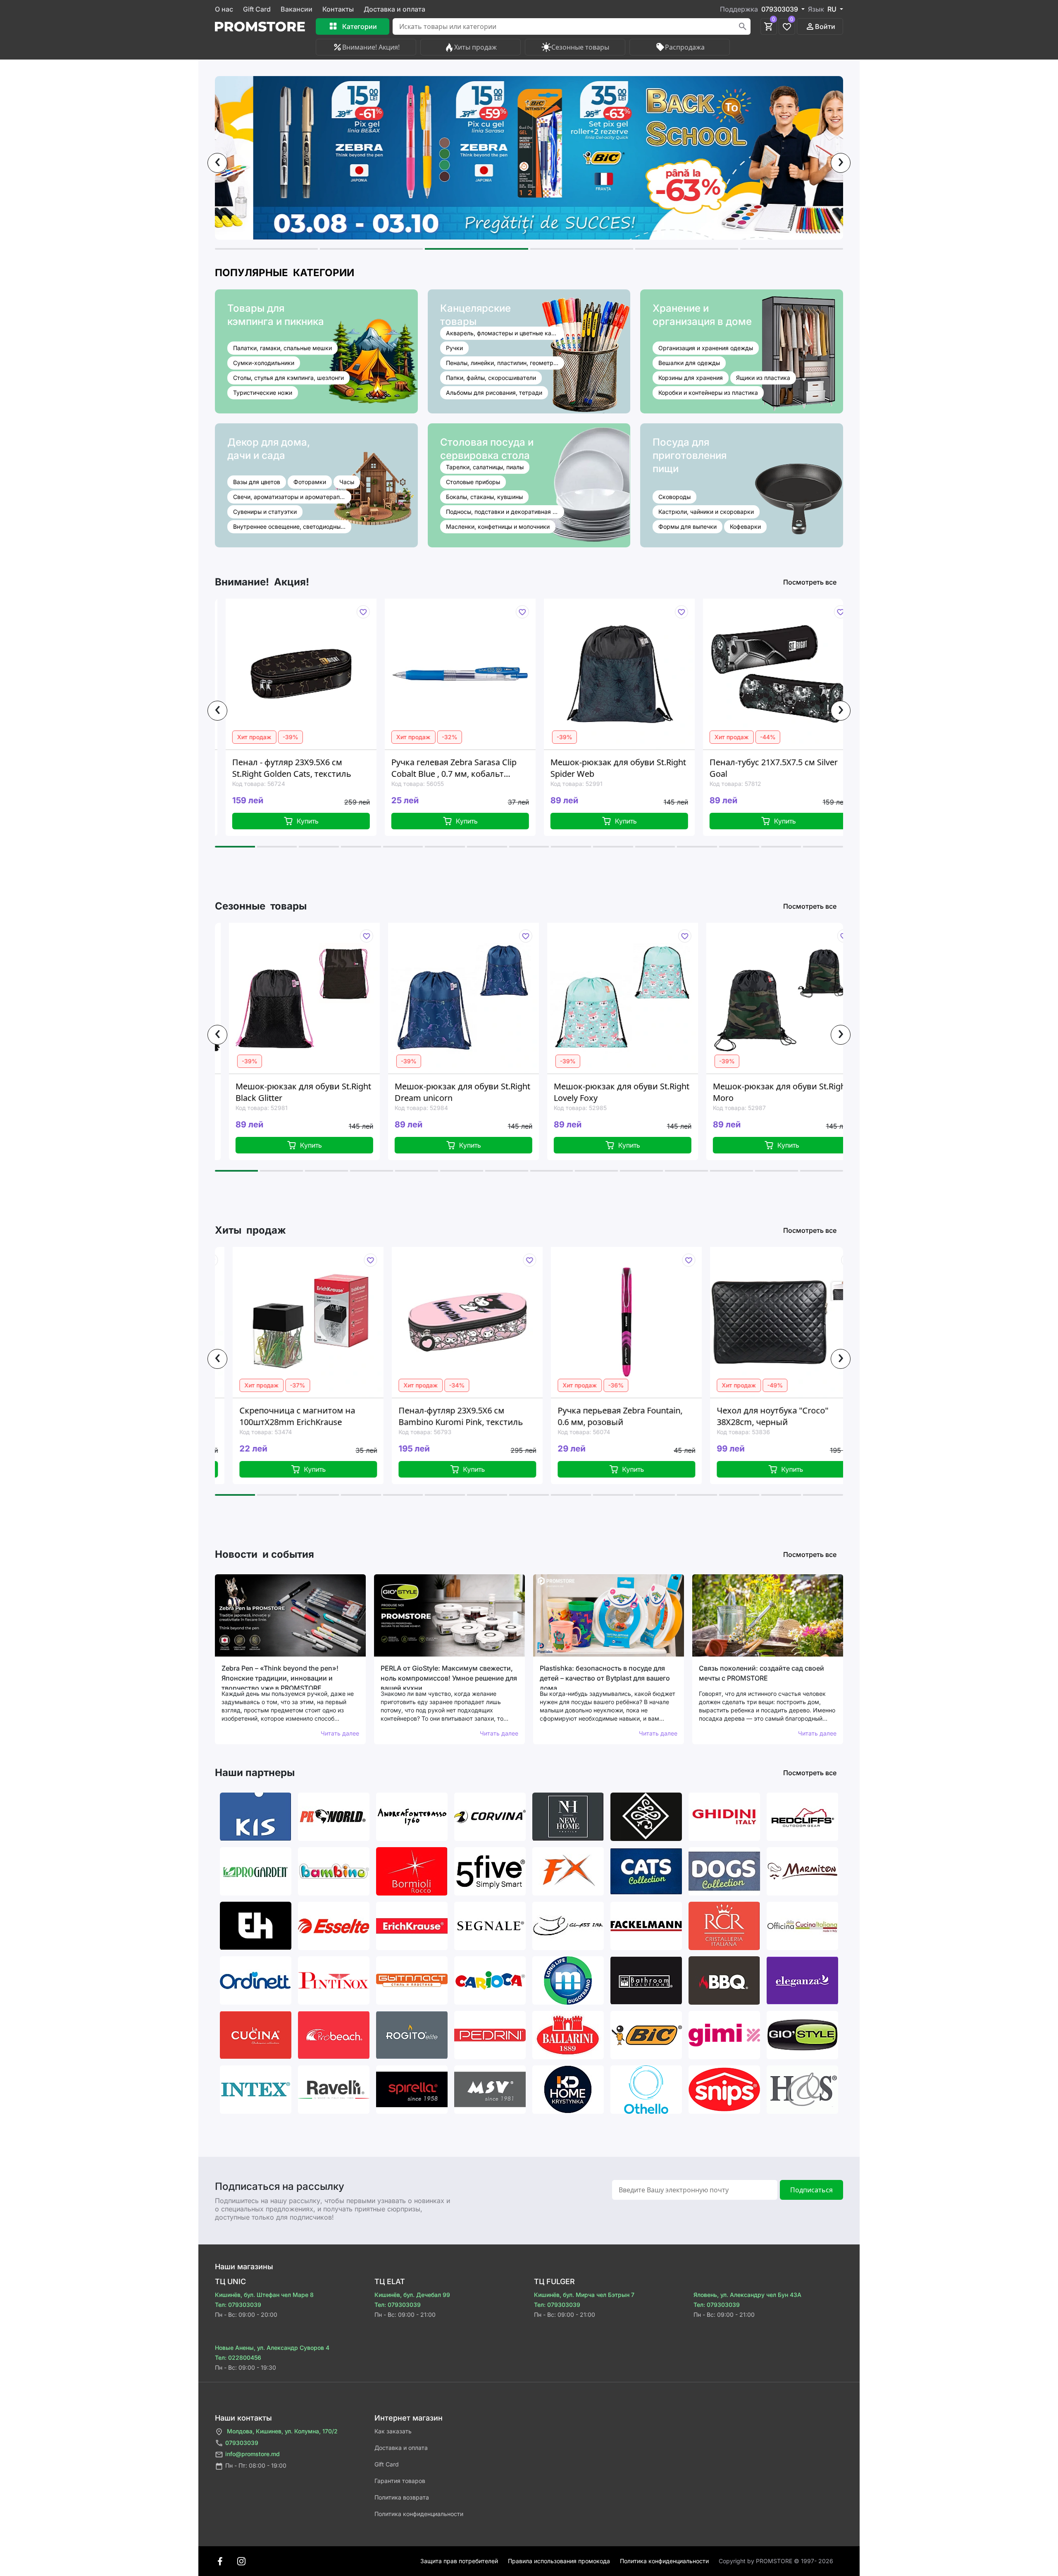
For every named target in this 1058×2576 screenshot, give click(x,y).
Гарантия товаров (400, 2481)
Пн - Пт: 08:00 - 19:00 (256, 2465)
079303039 (242, 2443)
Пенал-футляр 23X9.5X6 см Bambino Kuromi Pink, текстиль (302, 1416)
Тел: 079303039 (238, 2305)
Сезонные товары (580, 47)
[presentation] (217, 163)
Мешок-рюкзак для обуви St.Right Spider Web (462, 768)
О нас (224, 9)
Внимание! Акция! (371, 47)
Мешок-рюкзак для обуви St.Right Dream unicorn (304, 1092)
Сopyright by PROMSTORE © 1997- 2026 (776, 2561)
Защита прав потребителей (459, 2561)
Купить (311, 821)
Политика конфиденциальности (419, 2514)
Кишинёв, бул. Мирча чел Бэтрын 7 (584, 2295)
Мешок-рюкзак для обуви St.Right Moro (622, 1092)
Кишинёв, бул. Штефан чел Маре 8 (264, 2295)
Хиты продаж (475, 47)
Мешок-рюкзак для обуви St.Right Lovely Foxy (463, 1092)
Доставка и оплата (394, 9)
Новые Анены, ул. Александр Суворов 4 (272, 2348)
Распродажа (685, 47)
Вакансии (297, 9)
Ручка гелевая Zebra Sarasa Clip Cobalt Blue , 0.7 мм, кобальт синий (298, 768)
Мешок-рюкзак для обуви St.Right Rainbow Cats (781, 1092)
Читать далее (340, 1733)
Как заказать (393, 2431)
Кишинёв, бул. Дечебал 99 (412, 2295)
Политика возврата (402, 2497)
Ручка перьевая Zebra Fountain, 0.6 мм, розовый (462, 1416)
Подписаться (811, 2190)
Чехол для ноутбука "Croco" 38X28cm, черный (614, 1416)
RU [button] (833, 9)
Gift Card (257, 9)
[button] (266, 249)
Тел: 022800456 (238, 2358)
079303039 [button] (780, 9)
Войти (825, 26)
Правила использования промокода (559, 2561)
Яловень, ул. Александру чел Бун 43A (747, 2295)
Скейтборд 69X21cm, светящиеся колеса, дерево (779, 768)
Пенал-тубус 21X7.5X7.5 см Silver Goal (617, 768)
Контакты (338, 9)
